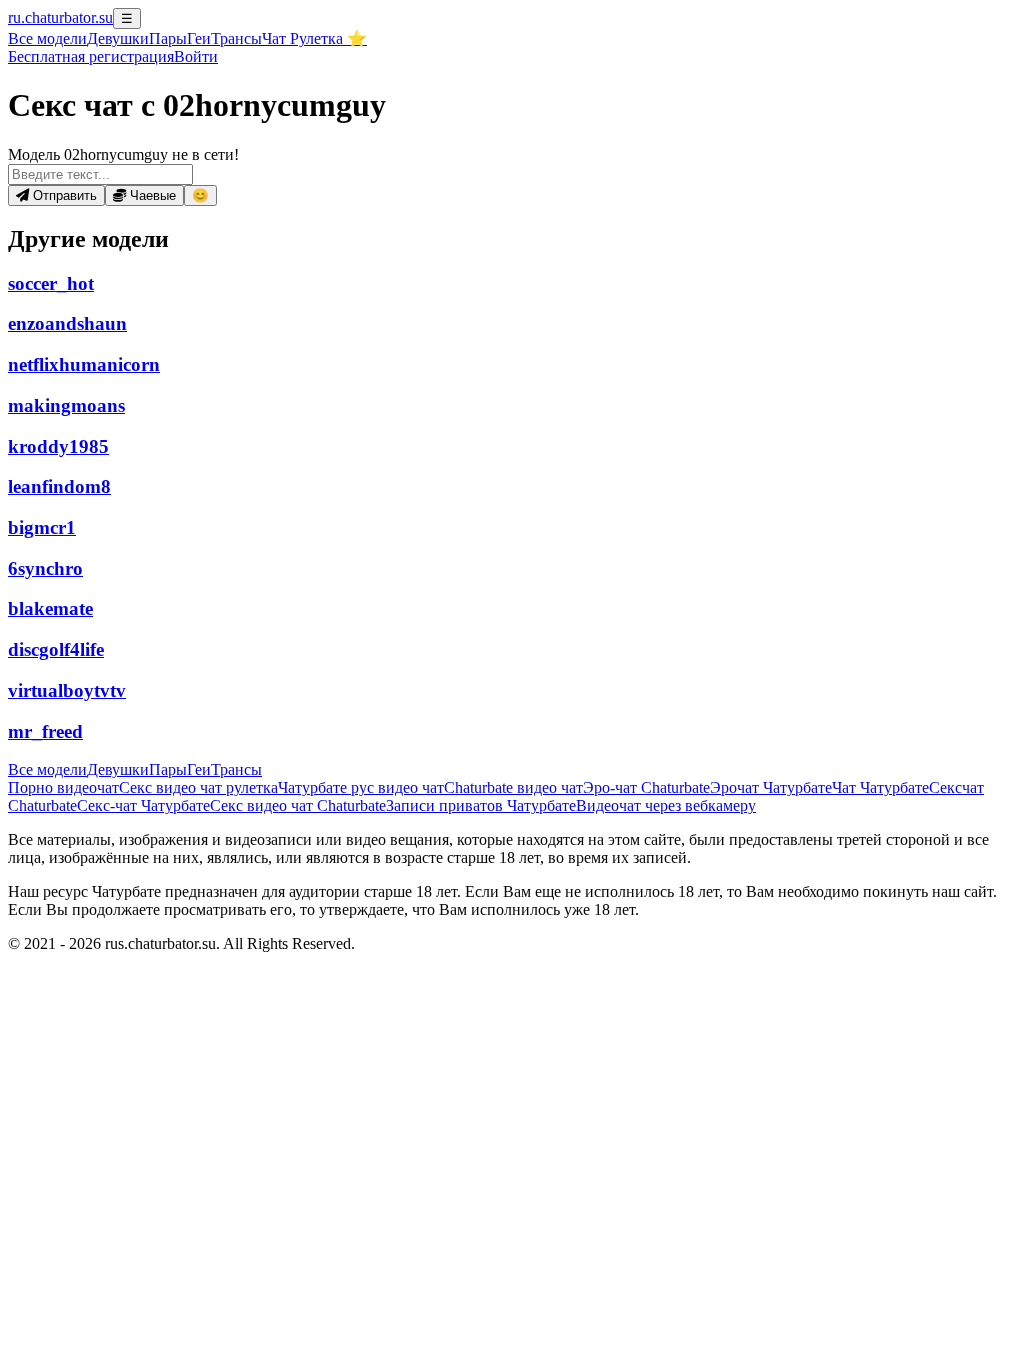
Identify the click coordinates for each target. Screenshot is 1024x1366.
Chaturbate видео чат (513, 787)
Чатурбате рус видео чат (361, 787)
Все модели (47, 769)
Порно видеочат (63, 787)
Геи (199, 38)
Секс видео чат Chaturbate (298, 805)
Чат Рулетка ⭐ (314, 38)
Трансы (236, 38)
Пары (168, 38)
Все (47, 38)
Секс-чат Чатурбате (143, 805)
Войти (196, 56)
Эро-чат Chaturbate (646, 787)
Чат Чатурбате (880, 787)
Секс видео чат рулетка (198, 787)
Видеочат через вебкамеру (666, 805)
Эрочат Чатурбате (771, 787)
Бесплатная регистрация (91, 56)
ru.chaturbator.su (60, 17)
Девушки (118, 38)
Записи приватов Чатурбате (481, 805)
